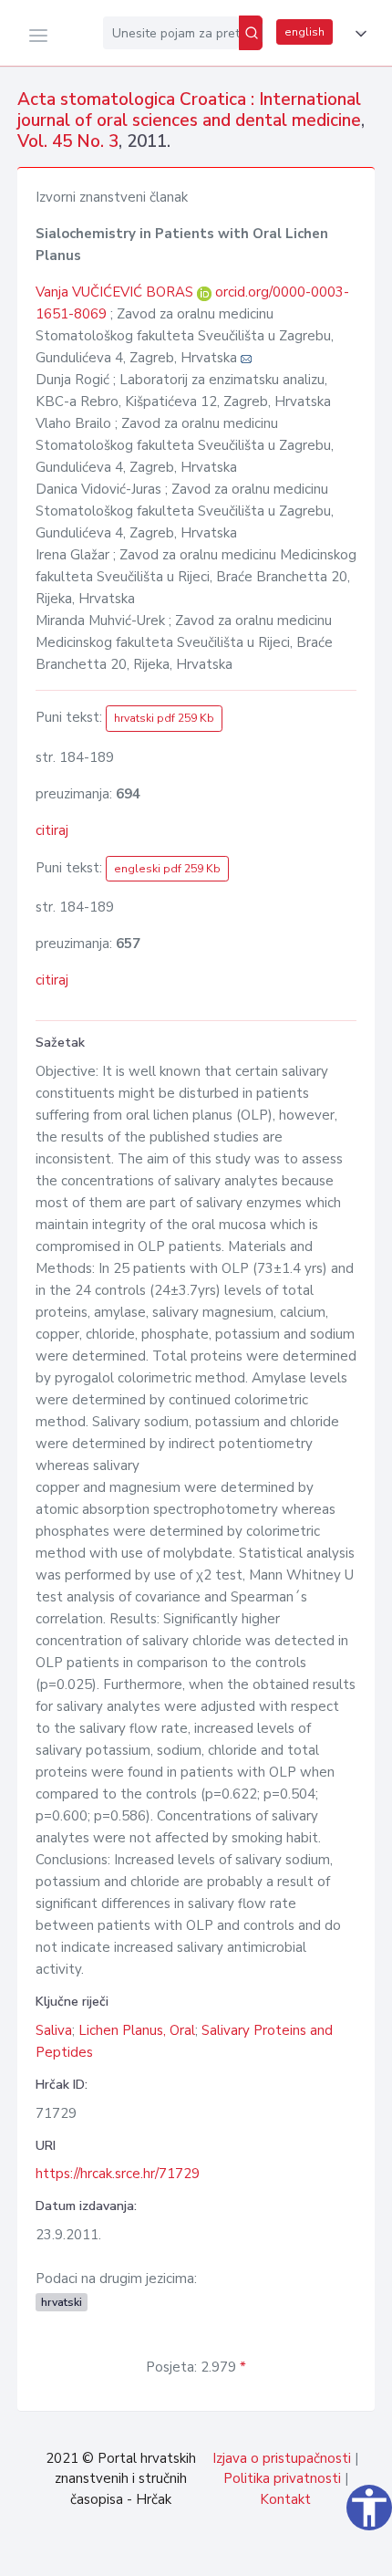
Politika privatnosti (282, 2478)
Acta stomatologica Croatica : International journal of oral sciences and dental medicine (189, 110)
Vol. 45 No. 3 (68, 141)
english (304, 32)
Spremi (255, 2552)
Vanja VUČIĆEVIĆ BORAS (116, 292)
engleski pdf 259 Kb (167, 869)
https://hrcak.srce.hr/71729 (118, 2174)
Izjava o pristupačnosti (282, 2458)
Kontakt (285, 2499)
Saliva (54, 2030)
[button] (357, 34)
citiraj (52, 830)
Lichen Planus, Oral (137, 2030)
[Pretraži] (251, 33)
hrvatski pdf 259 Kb (164, 718)
